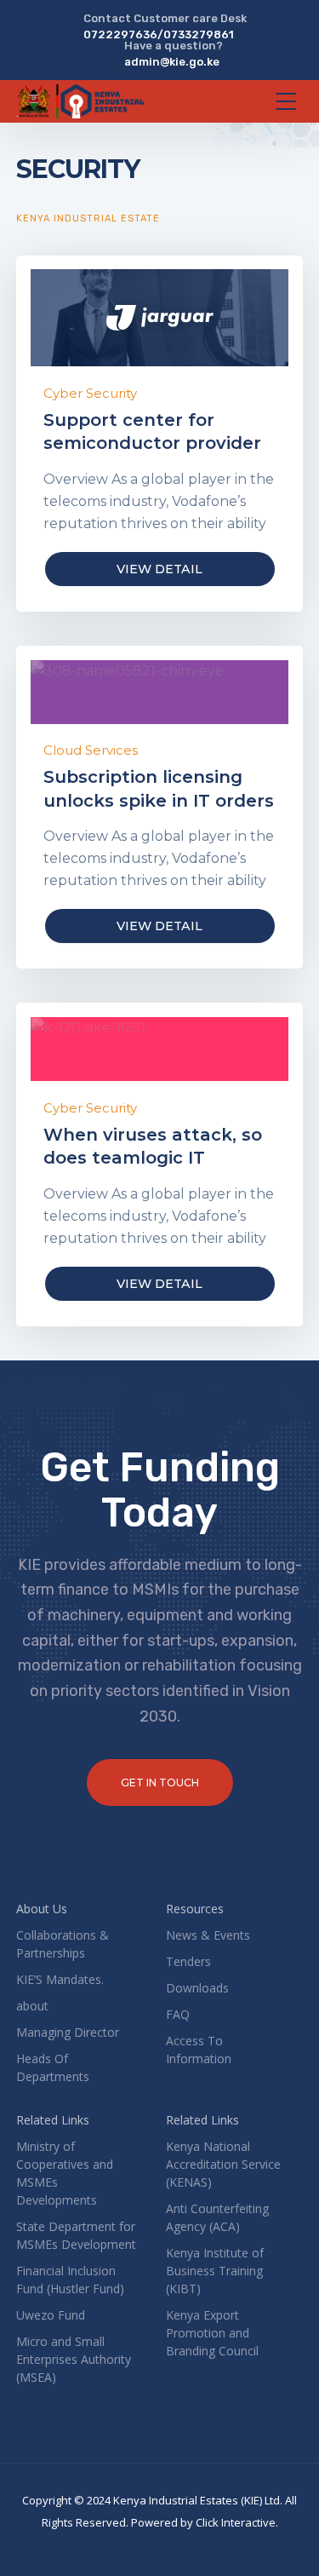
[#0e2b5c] (160, 318)
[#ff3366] (160, 1049)
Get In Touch (160, 1782)
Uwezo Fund (51, 2315)
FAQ (178, 2014)
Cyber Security (90, 393)
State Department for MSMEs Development (76, 2235)
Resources (195, 1909)
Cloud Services (91, 750)
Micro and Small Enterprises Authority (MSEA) (74, 2359)
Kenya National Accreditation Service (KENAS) (223, 2164)
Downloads (197, 1988)
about (32, 2006)
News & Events (208, 1935)
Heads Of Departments (53, 2067)
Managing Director (68, 2032)
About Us (42, 1909)
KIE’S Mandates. (60, 1979)
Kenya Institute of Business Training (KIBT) (215, 2271)
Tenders (188, 1961)
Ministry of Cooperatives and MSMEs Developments (65, 2173)
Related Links (53, 2120)
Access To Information (199, 2050)
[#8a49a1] (160, 692)
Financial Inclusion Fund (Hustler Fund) (70, 2280)
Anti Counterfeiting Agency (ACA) (217, 2217)
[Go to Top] (285, 2538)
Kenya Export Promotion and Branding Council (212, 2333)
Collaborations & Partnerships (63, 1944)
